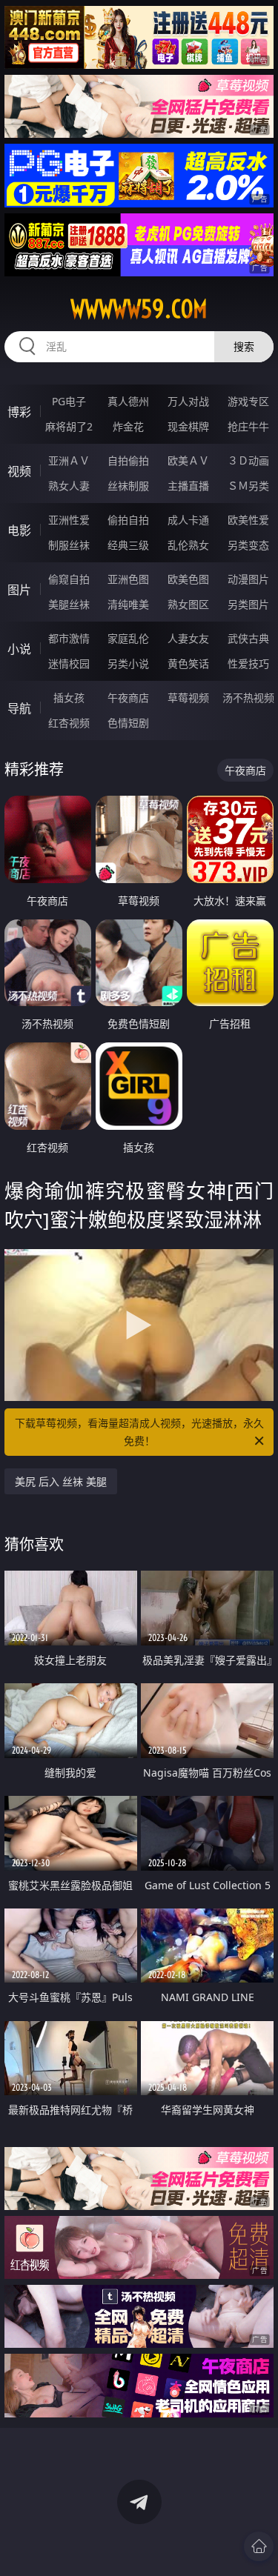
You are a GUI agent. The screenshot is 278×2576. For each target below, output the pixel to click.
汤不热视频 (248, 698)
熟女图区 (188, 604)
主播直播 (188, 486)
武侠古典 (248, 638)
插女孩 (69, 698)
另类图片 (248, 604)
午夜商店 (128, 698)
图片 (19, 590)
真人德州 (128, 401)
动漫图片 (248, 579)
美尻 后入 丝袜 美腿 (61, 1481)
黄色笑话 (188, 663)
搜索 (244, 346)
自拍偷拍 (128, 460)
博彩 (19, 412)
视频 (19, 471)
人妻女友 (188, 638)
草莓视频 (188, 698)
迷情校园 (69, 663)
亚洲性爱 (69, 520)
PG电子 (69, 401)
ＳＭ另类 (248, 486)
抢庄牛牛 (248, 426)
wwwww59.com (139, 309)
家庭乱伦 (128, 638)
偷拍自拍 (128, 520)
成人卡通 (188, 520)
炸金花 (128, 426)
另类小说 (128, 663)
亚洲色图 (128, 579)
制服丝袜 (69, 545)
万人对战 (188, 401)
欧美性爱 (248, 520)
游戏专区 (248, 401)
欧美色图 (188, 579)
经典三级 (128, 545)
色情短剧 (128, 723)
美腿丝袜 (69, 604)
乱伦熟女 (188, 545)
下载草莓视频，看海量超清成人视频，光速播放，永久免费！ (139, 1432)
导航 (19, 708)
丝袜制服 (128, 486)
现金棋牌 (188, 426)
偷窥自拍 (69, 579)
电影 (19, 530)
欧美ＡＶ (188, 460)
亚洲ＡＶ (69, 460)
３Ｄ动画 (248, 460)
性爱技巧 (248, 663)
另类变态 (248, 545)
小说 (19, 649)
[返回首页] (259, 2546)
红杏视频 (69, 723)
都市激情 (69, 638)
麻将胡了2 (69, 426)
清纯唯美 (128, 604)
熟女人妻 (69, 486)
